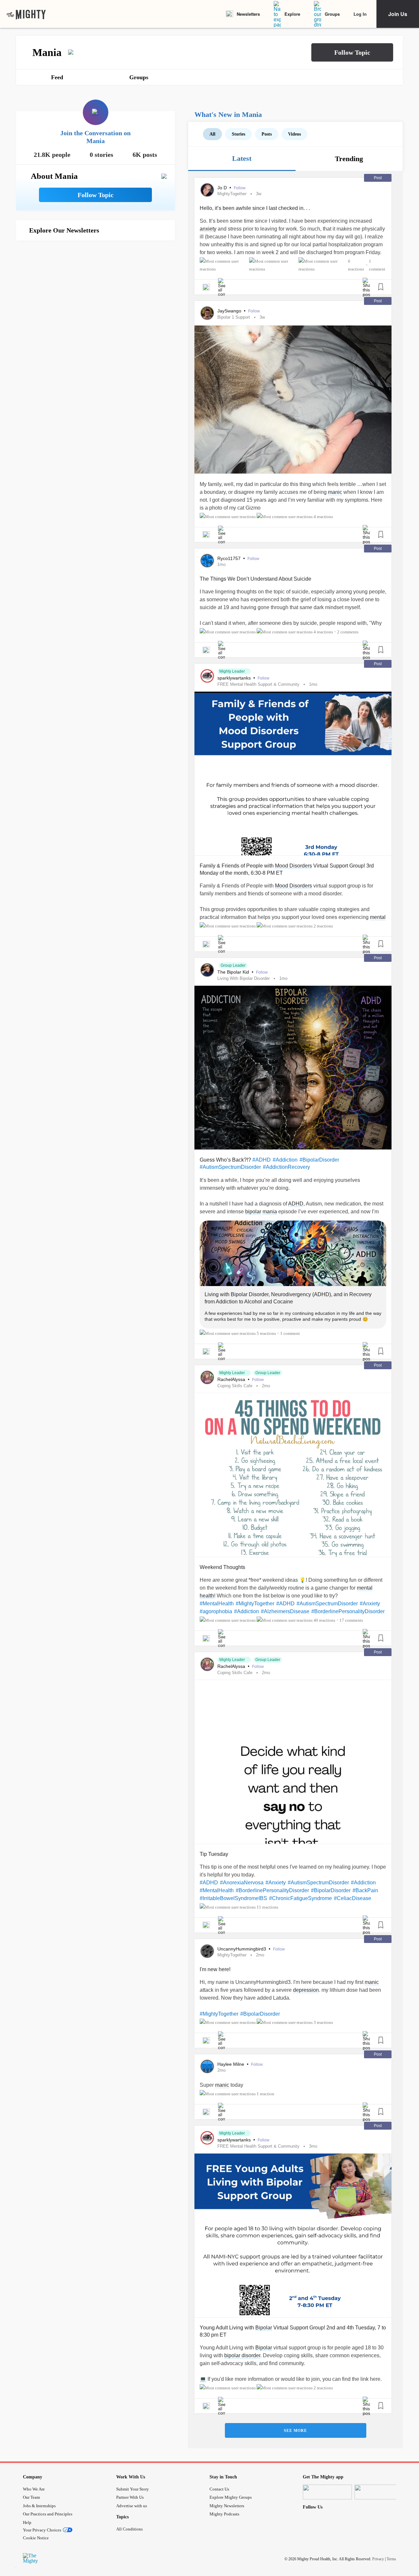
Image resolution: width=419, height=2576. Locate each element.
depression (306, 1990)
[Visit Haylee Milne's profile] (207, 2066)
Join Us (398, 14)
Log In (360, 14)
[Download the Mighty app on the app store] (327, 2492)
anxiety (208, 229)
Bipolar (264, 2328)
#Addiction (285, 1160)
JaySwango (230, 311)
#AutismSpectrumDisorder (230, 1167)
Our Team (31, 2497)
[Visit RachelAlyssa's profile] (207, 1377)
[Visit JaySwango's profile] (207, 313)
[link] (26, 14)
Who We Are (34, 2489)
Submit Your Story (133, 2489)
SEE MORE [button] (295, 2431)
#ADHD (262, 1160)
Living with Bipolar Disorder (244, 978)
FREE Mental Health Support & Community (258, 684)
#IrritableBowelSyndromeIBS (233, 1898)
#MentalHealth (217, 1604)
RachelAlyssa (232, 1379)
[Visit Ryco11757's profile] (207, 561)
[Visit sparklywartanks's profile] (207, 676)
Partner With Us (130, 2497)
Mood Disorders (293, 866)
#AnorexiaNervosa (242, 1883)
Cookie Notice (36, 2538)
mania (270, 1212)
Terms (391, 2559)
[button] (352, 52)
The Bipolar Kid (234, 972)
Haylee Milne (231, 2064)
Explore (292, 14)
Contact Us (219, 2489)
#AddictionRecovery (286, 1167)
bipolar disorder (242, 2355)
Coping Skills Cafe (235, 1386)
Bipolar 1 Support (234, 317)
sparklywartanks (235, 678)
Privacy (378, 2559)
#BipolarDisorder (319, 1160)
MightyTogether (232, 194)
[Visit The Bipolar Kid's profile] (207, 970)
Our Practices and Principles (48, 2514)
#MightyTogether (255, 1604)
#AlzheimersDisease (285, 1611)
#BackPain (365, 1890)
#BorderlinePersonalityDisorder (348, 1611)
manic (335, 492)
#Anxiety (370, 1604)
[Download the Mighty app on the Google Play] (379, 2492)
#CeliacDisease (353, 1898)
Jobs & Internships (39, 2506)
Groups (332, 14)
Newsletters (248, 14)
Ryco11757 (230, 558)
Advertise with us (132, 2506)
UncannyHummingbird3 (242, 1949)
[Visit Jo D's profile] (207, 190)
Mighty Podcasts (224, 2514)
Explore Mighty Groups (231, 2497)
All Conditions (129, 2529)
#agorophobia (216, 1611)
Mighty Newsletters (227, 2506)
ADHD (296, 1204)
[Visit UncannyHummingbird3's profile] (207, 1951)
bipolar (253, 1212)
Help (27, 2522)
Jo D (223, 188)
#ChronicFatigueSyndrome (301, 1898)
